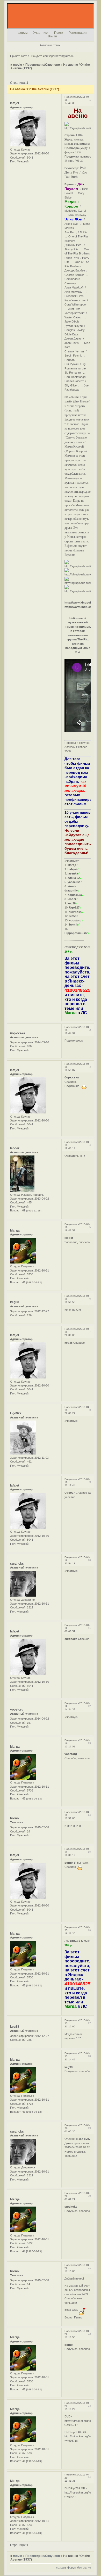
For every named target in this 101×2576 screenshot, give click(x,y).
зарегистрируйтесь (61, 56)
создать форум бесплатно (74, 2567)
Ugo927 (16, 1413)
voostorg (17, 1710)
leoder (15, 1148)
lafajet (15, 103)
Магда (15, 1231)
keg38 (15, 1302)
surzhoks (17, 1564)
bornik (15, 1818)
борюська (18, 1033)
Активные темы (50, 45)
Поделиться (72, 97)
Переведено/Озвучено (43, 65)
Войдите (37, 56)
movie (17, 65)
